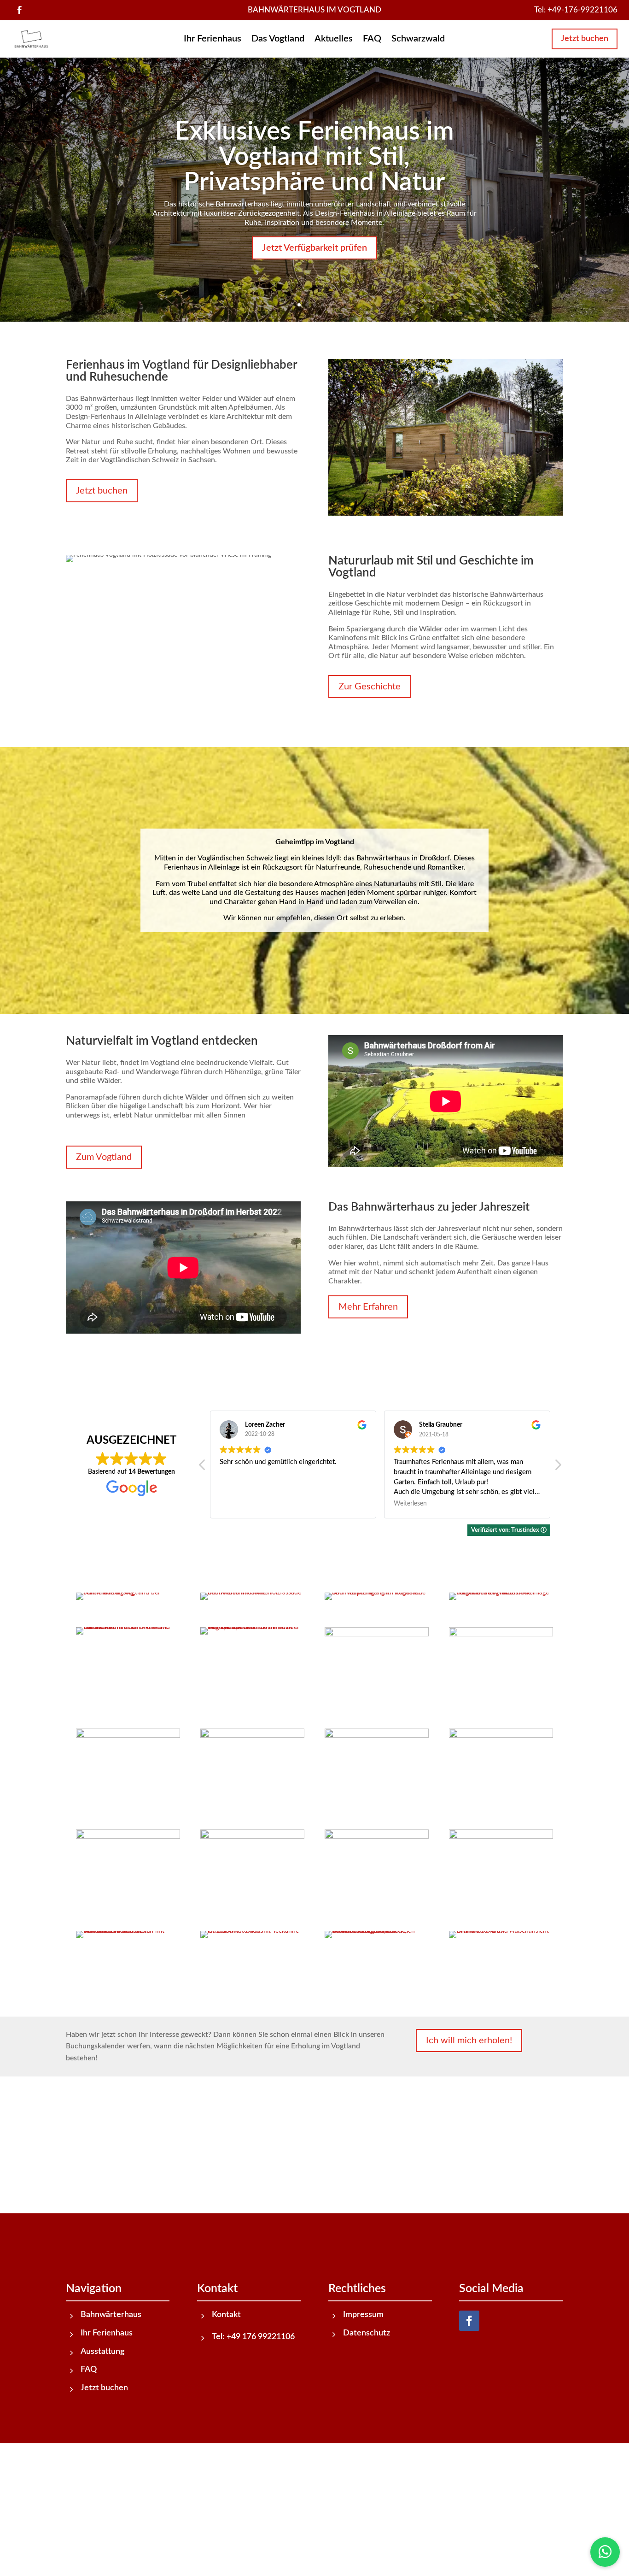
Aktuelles (334, 39)
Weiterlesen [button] (236, 1504)
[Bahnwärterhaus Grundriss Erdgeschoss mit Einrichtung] (376, 1931)
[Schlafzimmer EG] (252, 1837)
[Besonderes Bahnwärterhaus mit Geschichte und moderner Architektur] (252, 1593)
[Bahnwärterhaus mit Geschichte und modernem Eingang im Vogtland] (376, 1593)
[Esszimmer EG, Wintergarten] (376, 1635)
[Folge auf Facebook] (19, 10)
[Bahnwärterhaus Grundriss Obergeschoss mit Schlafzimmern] (501, 1931)
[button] (558, 1467)
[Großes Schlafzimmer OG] (252, 1736)
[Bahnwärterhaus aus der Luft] (252, 1627)
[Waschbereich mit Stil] (128, 1931)
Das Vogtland (278, 39)
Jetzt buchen (585, 39)
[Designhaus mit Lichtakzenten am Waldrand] (128, 1593)
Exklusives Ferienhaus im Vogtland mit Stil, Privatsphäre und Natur (314, 157)
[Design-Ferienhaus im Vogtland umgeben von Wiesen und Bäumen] (501, 1593)
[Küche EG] (376, 1837)
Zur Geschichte (370, 687)
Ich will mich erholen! (469, 2041)
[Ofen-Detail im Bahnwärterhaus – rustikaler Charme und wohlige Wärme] (252, 1931)
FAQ (372, 39)
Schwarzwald (418, 39)
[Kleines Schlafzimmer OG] (501, 1736)
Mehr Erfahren (368, 1307)
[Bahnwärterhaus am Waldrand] (128, 1627)
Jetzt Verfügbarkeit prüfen (314, 248)
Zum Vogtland (104, 1157)
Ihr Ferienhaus (213, 39)
